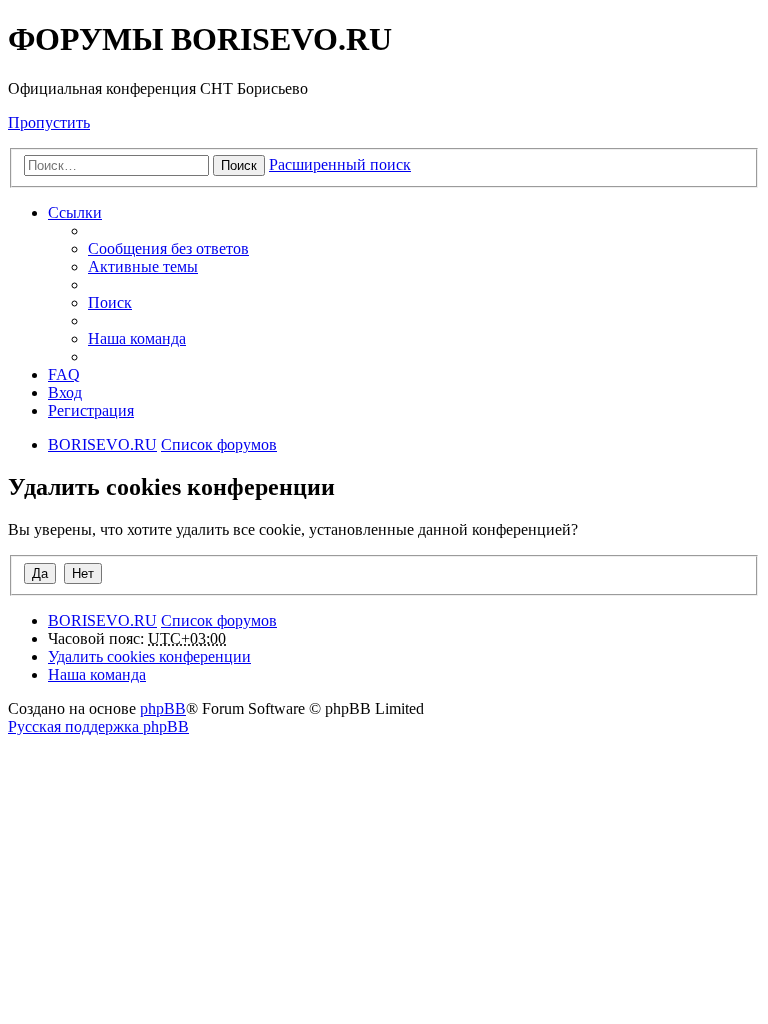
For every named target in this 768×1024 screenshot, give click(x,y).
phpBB (163, 708)
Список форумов (219, 620)
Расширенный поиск (340, 164)
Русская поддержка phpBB (98, 726)
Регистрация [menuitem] (91, 410)
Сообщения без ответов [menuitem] (168, 248)
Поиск (239, 165)
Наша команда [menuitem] (137, 338)
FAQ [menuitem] (64, 374)
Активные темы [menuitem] (143, 266)
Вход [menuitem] (65, 392)
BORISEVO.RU (102, 620)
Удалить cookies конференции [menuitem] (149, 656)
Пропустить (49, 122)
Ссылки (75, 212)
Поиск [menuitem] (110, 302)
